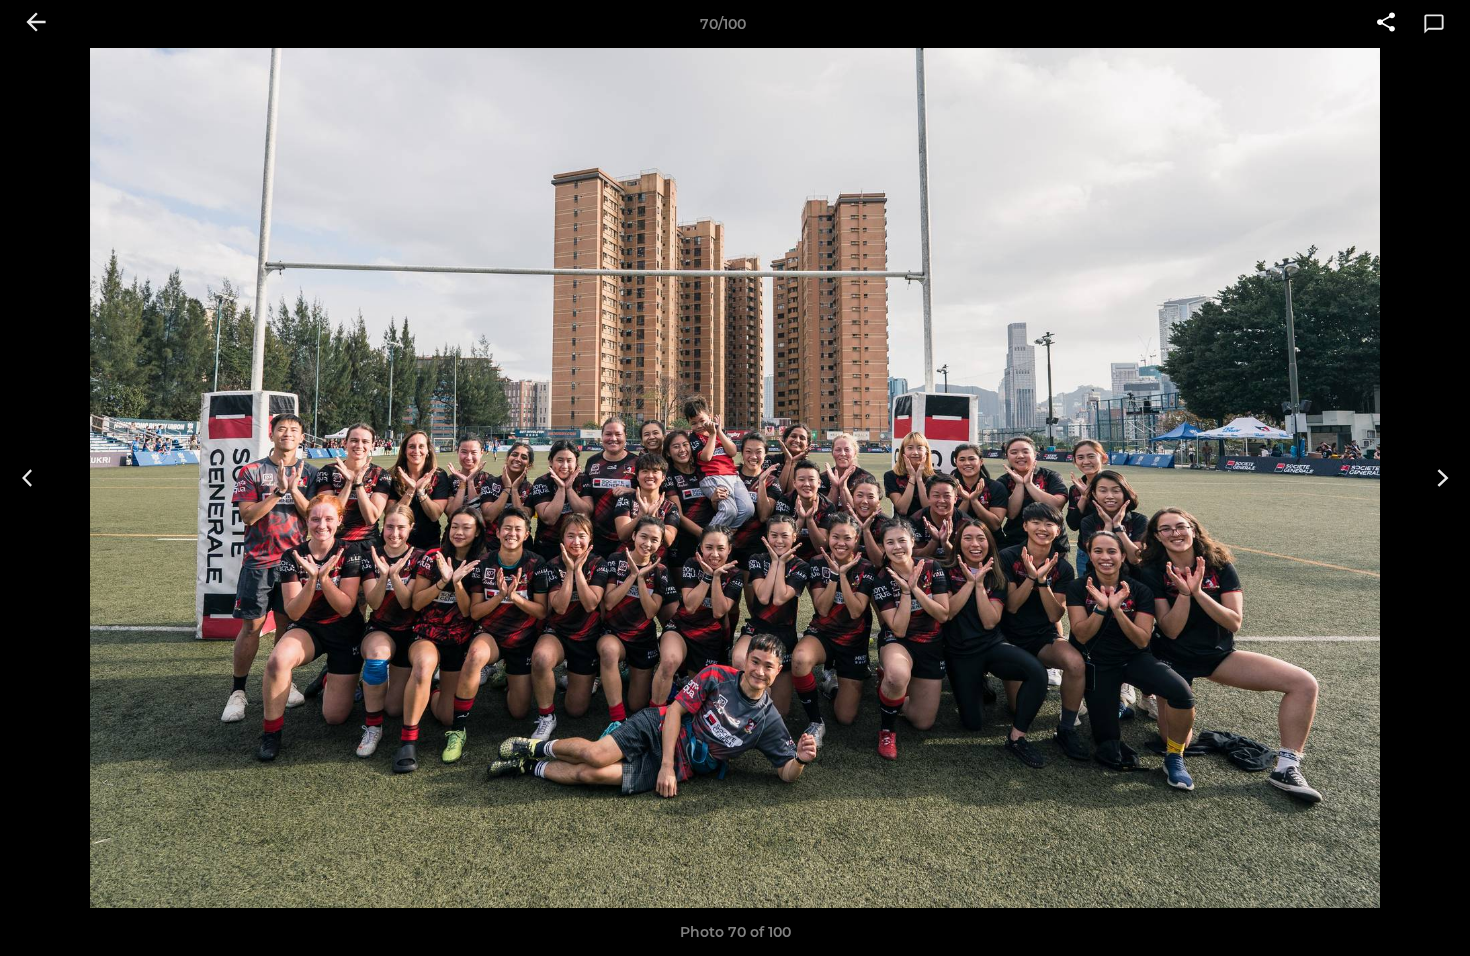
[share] (1386, 24)
